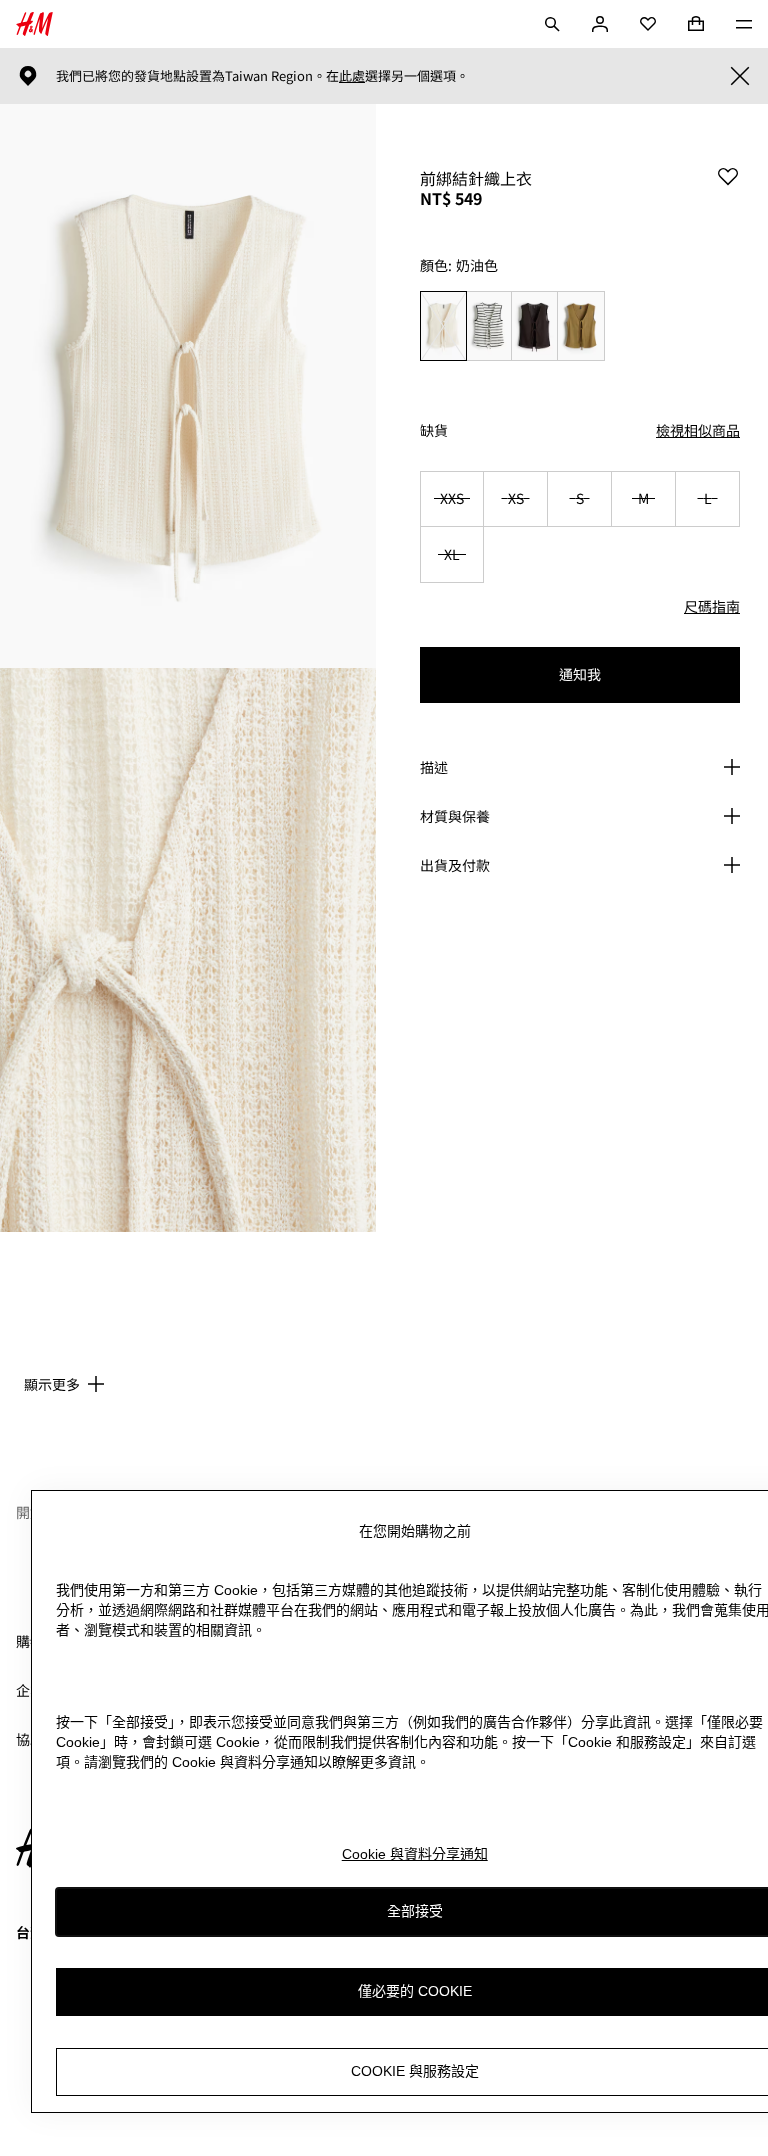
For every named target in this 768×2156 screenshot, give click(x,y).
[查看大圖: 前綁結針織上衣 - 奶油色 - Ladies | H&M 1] (188, 386)
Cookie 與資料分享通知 (415, 1854)
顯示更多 (52, 1384)
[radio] (443, 326)
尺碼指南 (712, 606)
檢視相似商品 (698, 430)
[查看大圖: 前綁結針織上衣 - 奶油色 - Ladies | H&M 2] (188, 950)
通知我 (580, 674)
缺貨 (434, 430)
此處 (352, 76)
